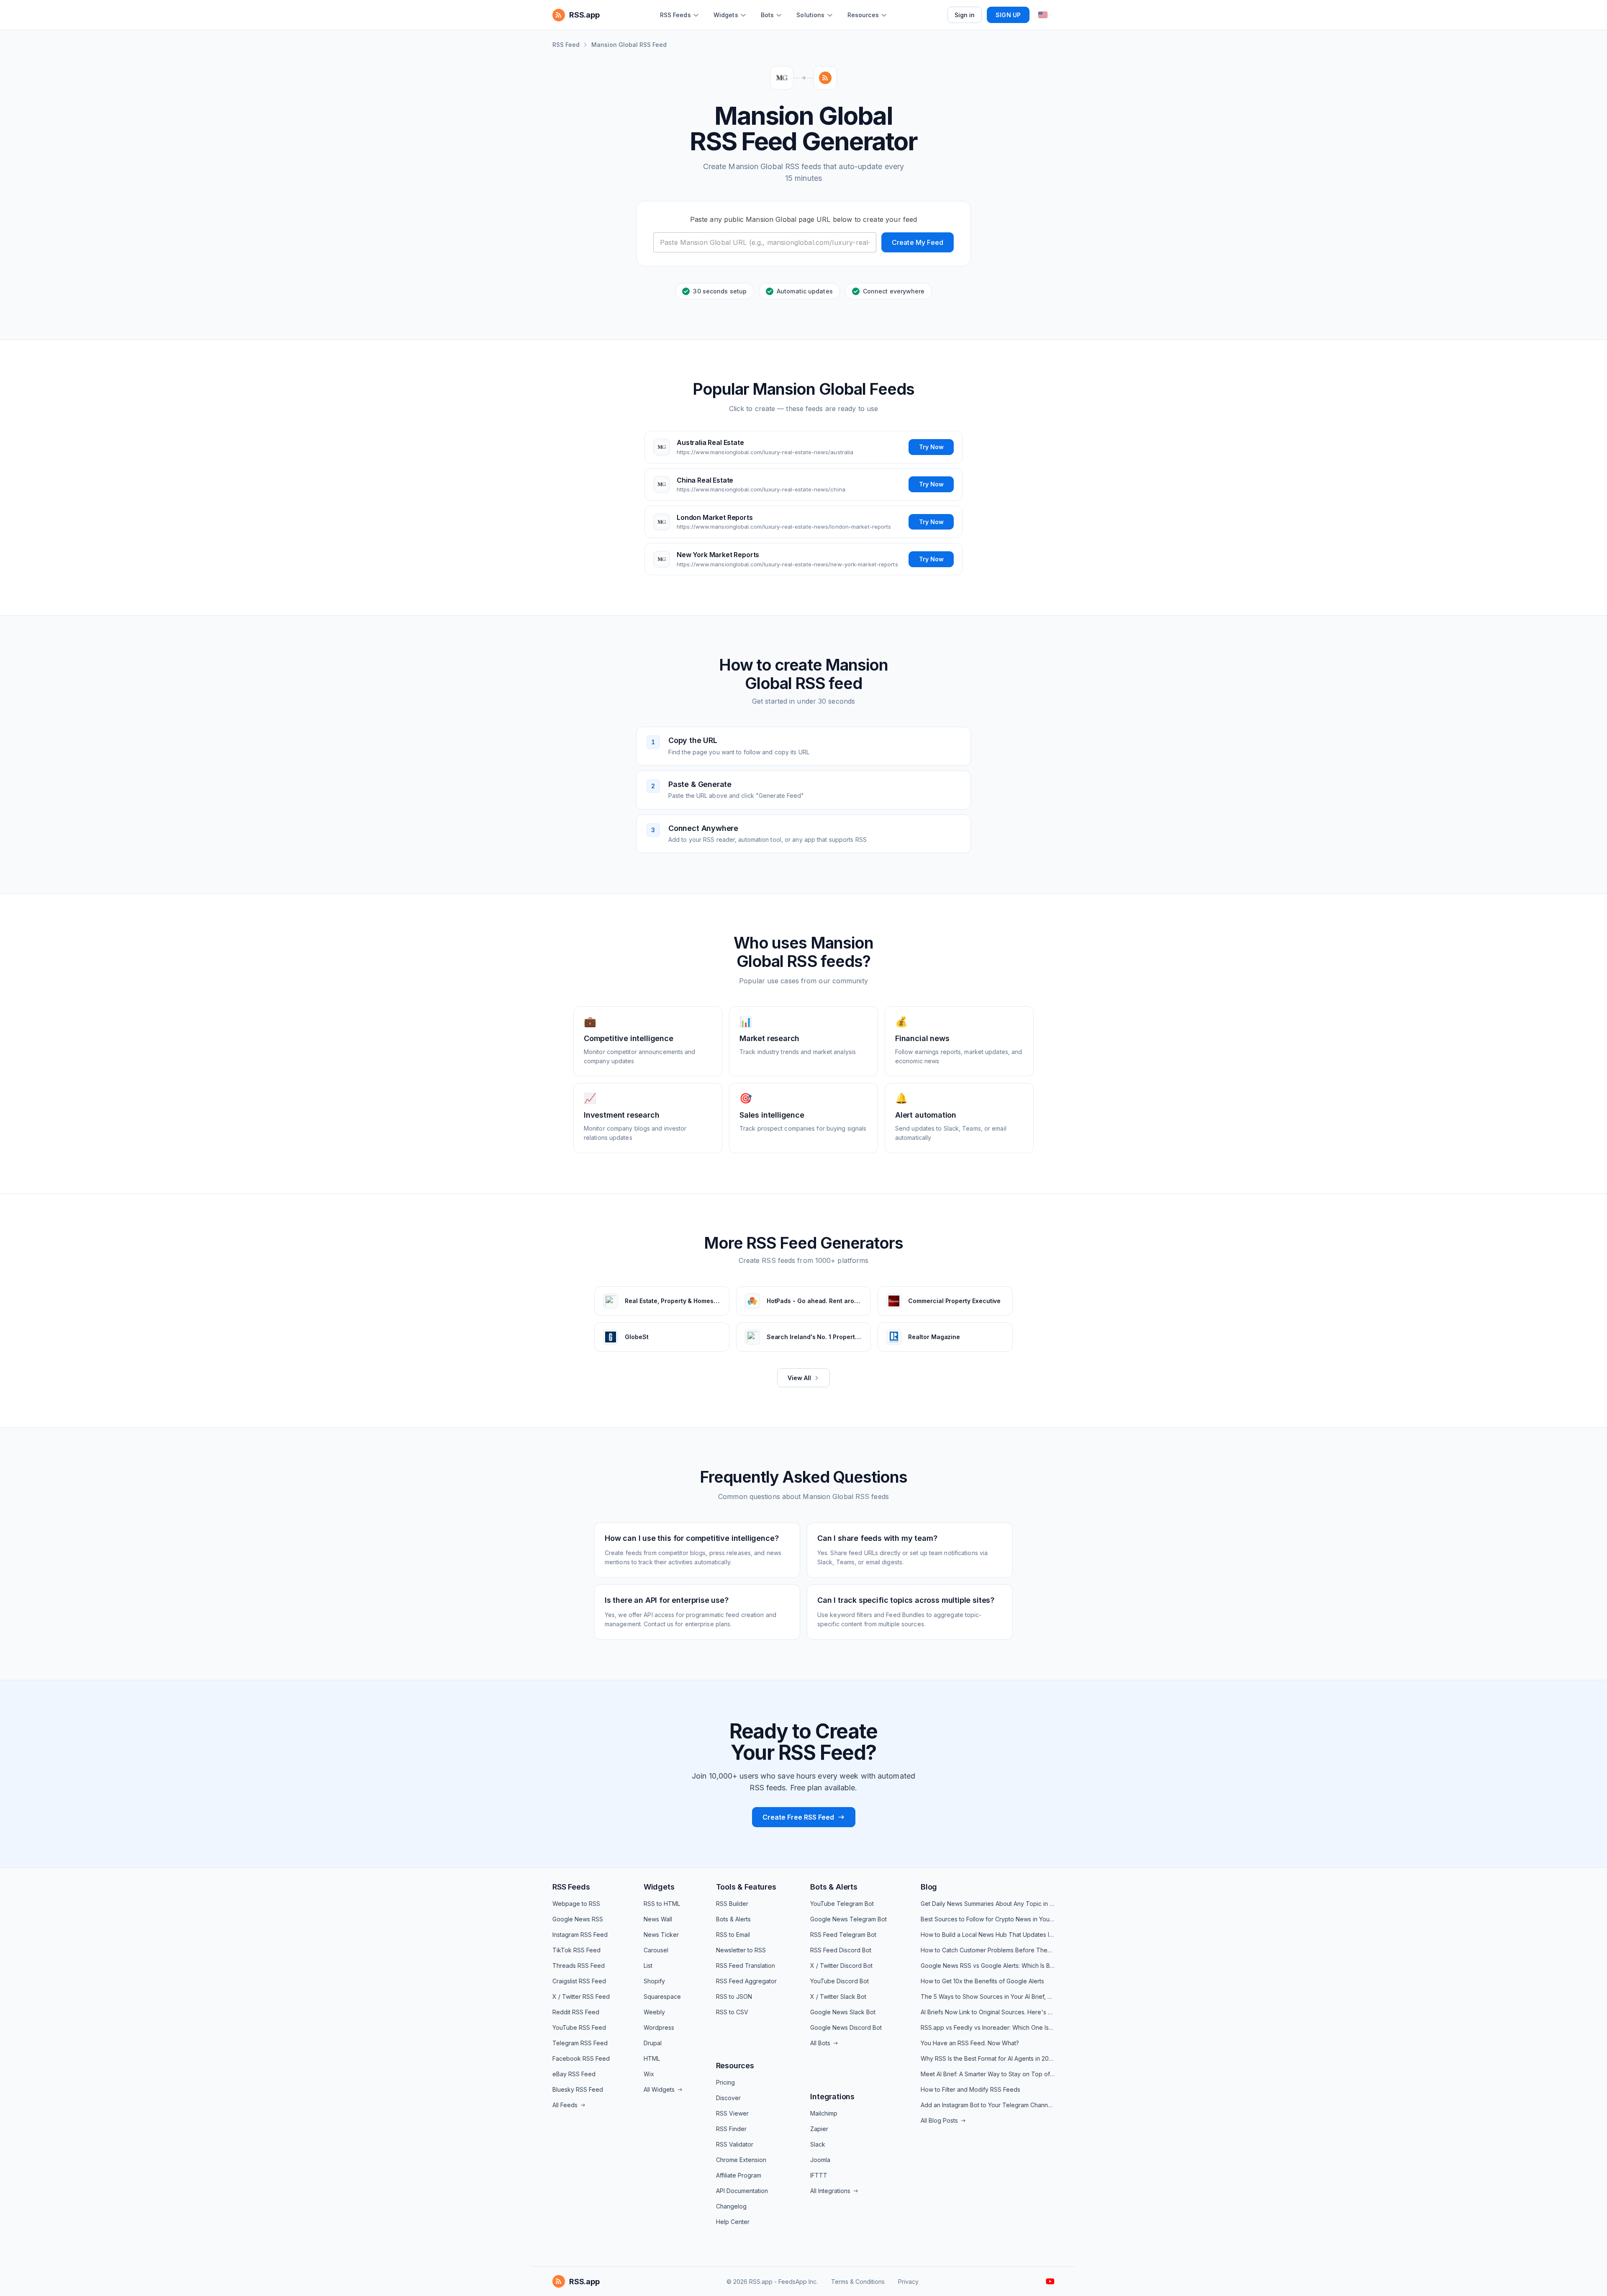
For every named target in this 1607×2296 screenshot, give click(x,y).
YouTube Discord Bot (839, 1981)
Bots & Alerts (733, 1919)
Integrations (832, 2097)
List (648, 1966)
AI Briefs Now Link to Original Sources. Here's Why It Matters (988, 2012)
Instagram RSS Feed (580, 1935)
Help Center (733, 2222)
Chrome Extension (741, 2160)
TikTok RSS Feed (576, 1950)
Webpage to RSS (576, 1904)
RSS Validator (735, 2144)
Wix (649, 2074)
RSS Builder (732, 1904)
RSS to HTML (662, 1904)
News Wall (658, 1919)
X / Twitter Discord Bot (841, 1966)
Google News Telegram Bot (848, 1919)
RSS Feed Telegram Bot (843, 1935)
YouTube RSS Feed (579, 2027)
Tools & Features (746, 1887)
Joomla (820, 2160)
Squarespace (662, 1996)
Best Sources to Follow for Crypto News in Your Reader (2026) (988, 1919)
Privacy (908, 2282)
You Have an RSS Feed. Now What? (970, 2043)
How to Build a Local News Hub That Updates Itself (988, 1935)
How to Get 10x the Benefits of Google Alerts (982, 1981)
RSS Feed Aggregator (746, 1981)
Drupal (653, 2043)
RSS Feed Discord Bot (841, 1950)
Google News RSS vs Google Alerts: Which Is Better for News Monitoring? (988, 1966)
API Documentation (742, 2191)
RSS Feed (566, 45)
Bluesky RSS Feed (578, 2089)
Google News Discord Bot (846, 2027)
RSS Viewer (732, 2113)
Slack (818, 2144)
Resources (735, 2066)
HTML (652, 2058)
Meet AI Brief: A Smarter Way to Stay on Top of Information (988, 2074)
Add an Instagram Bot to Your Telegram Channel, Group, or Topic (988, 2105)
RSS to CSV (732, 2012)
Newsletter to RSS (741, 1950)
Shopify (654, 1981)
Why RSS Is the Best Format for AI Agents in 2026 (988, 2058)
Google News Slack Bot (843, 2012)
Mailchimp (824, 2113)
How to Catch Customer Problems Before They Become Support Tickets (988, 1950)
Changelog (731, 2206)
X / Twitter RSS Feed (581, 1996)
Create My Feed (918, 242)
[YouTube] (1050, 2281)
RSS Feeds (571, 1887)
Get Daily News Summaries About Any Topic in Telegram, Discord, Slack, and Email (988, 1904)
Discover (728, 2098)
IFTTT (819, 2175)
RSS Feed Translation (746, 1966)
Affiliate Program (739, 2175)
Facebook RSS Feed (581, 2058)
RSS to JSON (734, 1996)
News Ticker (661, 1935)
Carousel (656, 1950)
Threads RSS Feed (579, 1966)
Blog (929, 1887)
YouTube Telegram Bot (842, 1904)
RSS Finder (731, 2129)
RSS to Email (733, 1935)
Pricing (725, 2082)
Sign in (965, 15)
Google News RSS (578, 1919)
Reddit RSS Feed (576, 2012)
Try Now (931, 447)
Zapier (819, 2129)
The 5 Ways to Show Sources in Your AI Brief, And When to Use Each (988, 1996)
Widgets (659, 1887)
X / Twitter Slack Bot (838, 1996)
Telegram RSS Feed (580, 2043)
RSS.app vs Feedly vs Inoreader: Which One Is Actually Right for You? (988, 2027)
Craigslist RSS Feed (579, 1981)
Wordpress (659, 2027)
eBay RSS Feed (574, 2074)
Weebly (654, 2012)
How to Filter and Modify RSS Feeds (970, 2089)
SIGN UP (1008, 15)
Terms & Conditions (858, 2282)
